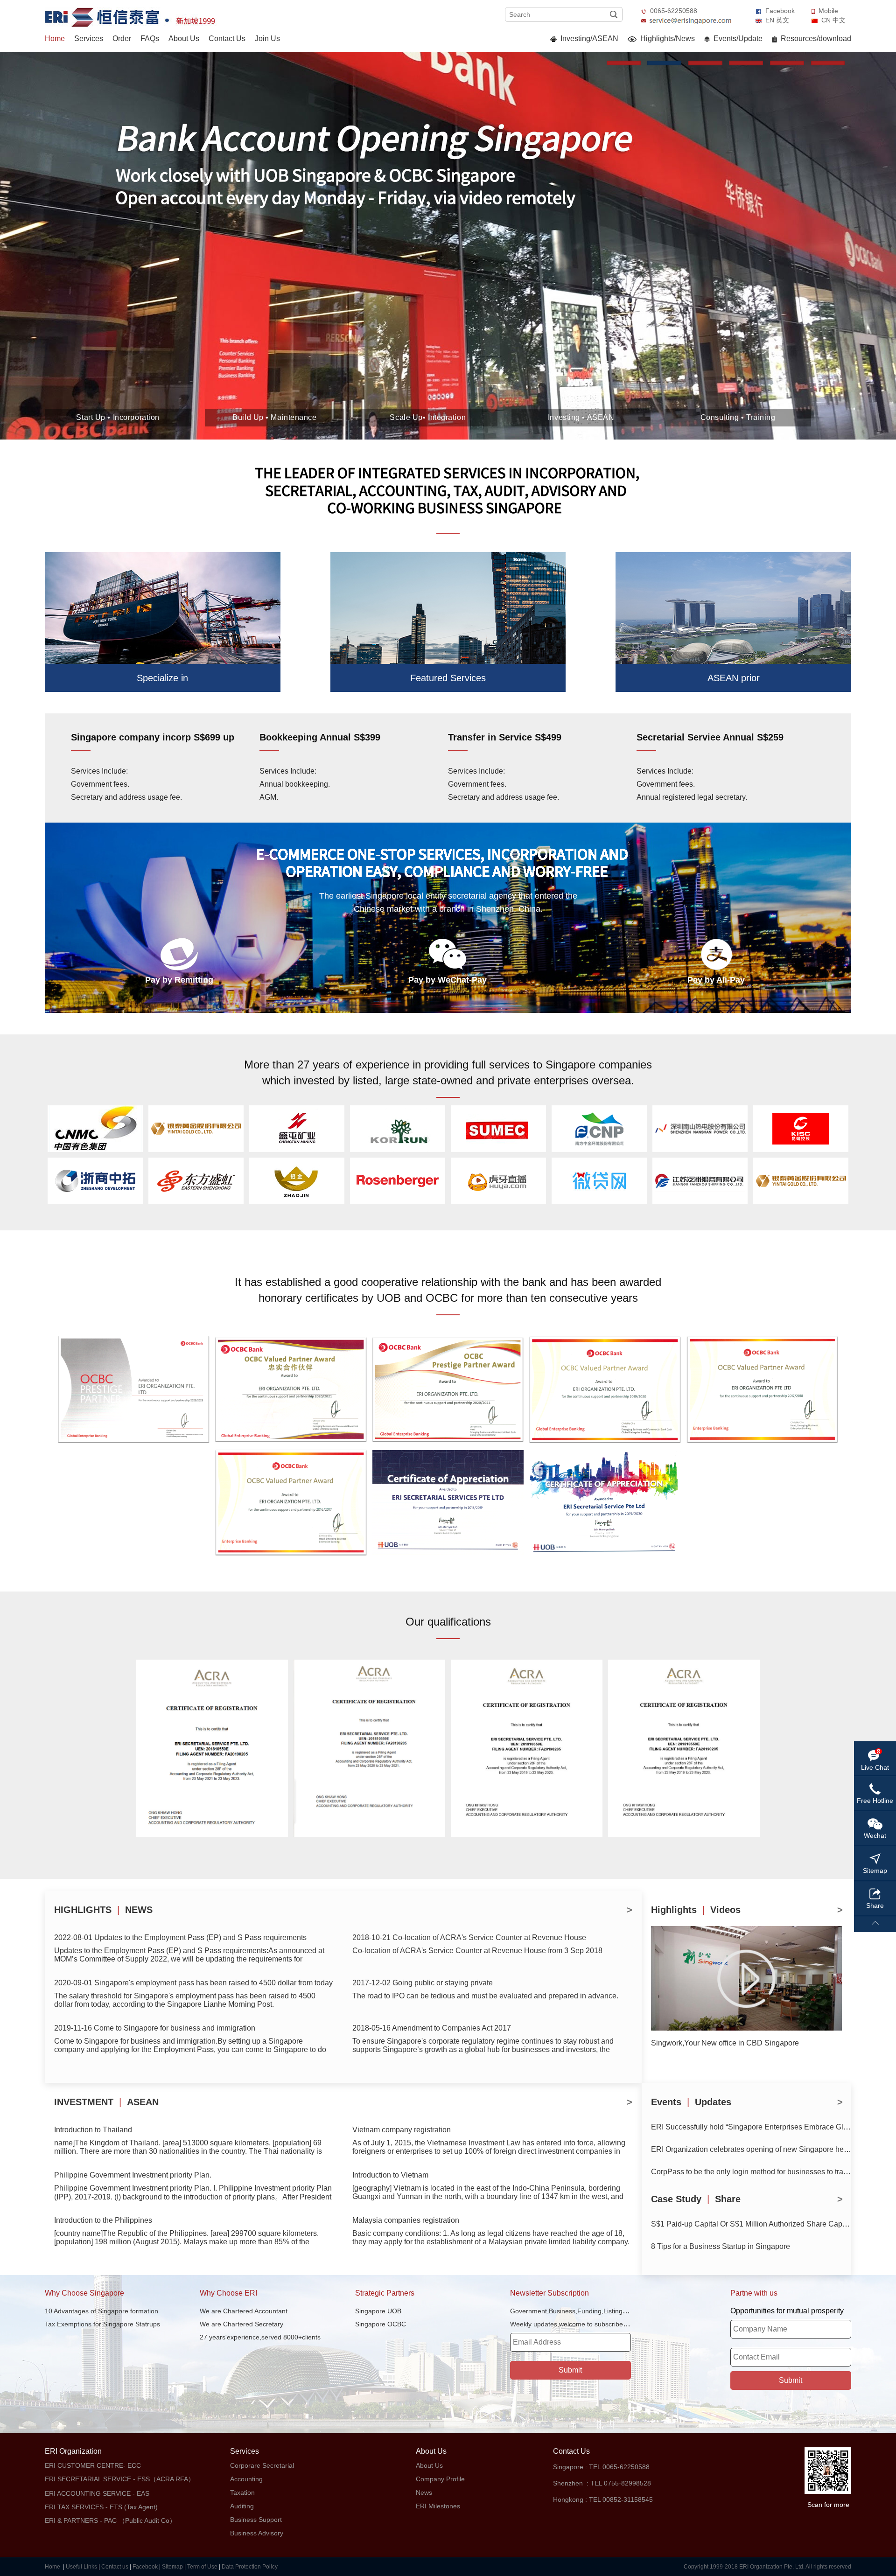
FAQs (150, 38)
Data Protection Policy (250, 2567)
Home (55, 38)
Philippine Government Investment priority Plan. (133, 2175)
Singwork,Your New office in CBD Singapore (725, 2043)
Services (89, 38)
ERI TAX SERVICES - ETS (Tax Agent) (101, 2507)
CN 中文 (833, 20)
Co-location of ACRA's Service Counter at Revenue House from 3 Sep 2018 (477, 1951)
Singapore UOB (378, 2311)
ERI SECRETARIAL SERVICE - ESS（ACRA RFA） (120, 2479)
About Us (184, 38)
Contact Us (227, 38)
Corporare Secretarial (262, 2465)
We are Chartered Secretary (241, 2324)
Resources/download (815, 38)
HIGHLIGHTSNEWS (103, 1910)
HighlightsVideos (696, 1910)
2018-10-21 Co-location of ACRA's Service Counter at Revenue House (469, 1937)
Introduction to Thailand (93, 2130)
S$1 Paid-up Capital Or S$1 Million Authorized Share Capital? (754, 2224)
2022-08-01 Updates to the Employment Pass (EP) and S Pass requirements (180, 1937)
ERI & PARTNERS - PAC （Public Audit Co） (110, 2520)
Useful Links (81, 2567)
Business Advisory (257, 2533)
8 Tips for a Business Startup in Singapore (721, 2246)
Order (122, 38)
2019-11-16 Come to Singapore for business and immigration (155, 2028)
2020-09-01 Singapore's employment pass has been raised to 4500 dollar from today (193, 1983)
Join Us (267, 38)
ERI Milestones (438, 2506)
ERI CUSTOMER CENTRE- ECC (93, 2465)
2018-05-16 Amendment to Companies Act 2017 (432, 2028)
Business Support (256, 2520)
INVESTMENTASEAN (106, 2102)
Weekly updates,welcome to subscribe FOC (574, 2324)
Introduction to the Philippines (103, 2220)
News (424, 2492)
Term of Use (202, 2567)
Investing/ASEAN (588, 38)
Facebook (780, 11)
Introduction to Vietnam (390, 2175)
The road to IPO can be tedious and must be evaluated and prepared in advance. (485, 1996)
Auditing (242, 2506)
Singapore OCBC (381, 2324)
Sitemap (172, 2567)
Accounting (246, 2479)
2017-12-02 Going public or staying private (423, 1983)
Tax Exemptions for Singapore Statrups (102, 2324)
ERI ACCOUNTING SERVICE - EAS (97, 2493)
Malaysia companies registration (406, 2220)
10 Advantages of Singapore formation (101, 2311)
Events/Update (737, 38)
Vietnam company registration (402, 2130)
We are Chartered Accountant (244, 2311)
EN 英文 (777, 20)
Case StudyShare (696, 2199)
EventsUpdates (691, 2102)
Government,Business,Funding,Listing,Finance (579, 2311)
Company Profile (440, 2479)
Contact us (115, 2567)
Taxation (242, 2492)
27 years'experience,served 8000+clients (260, 2337)
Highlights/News (667, 38)
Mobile (828, 11)
